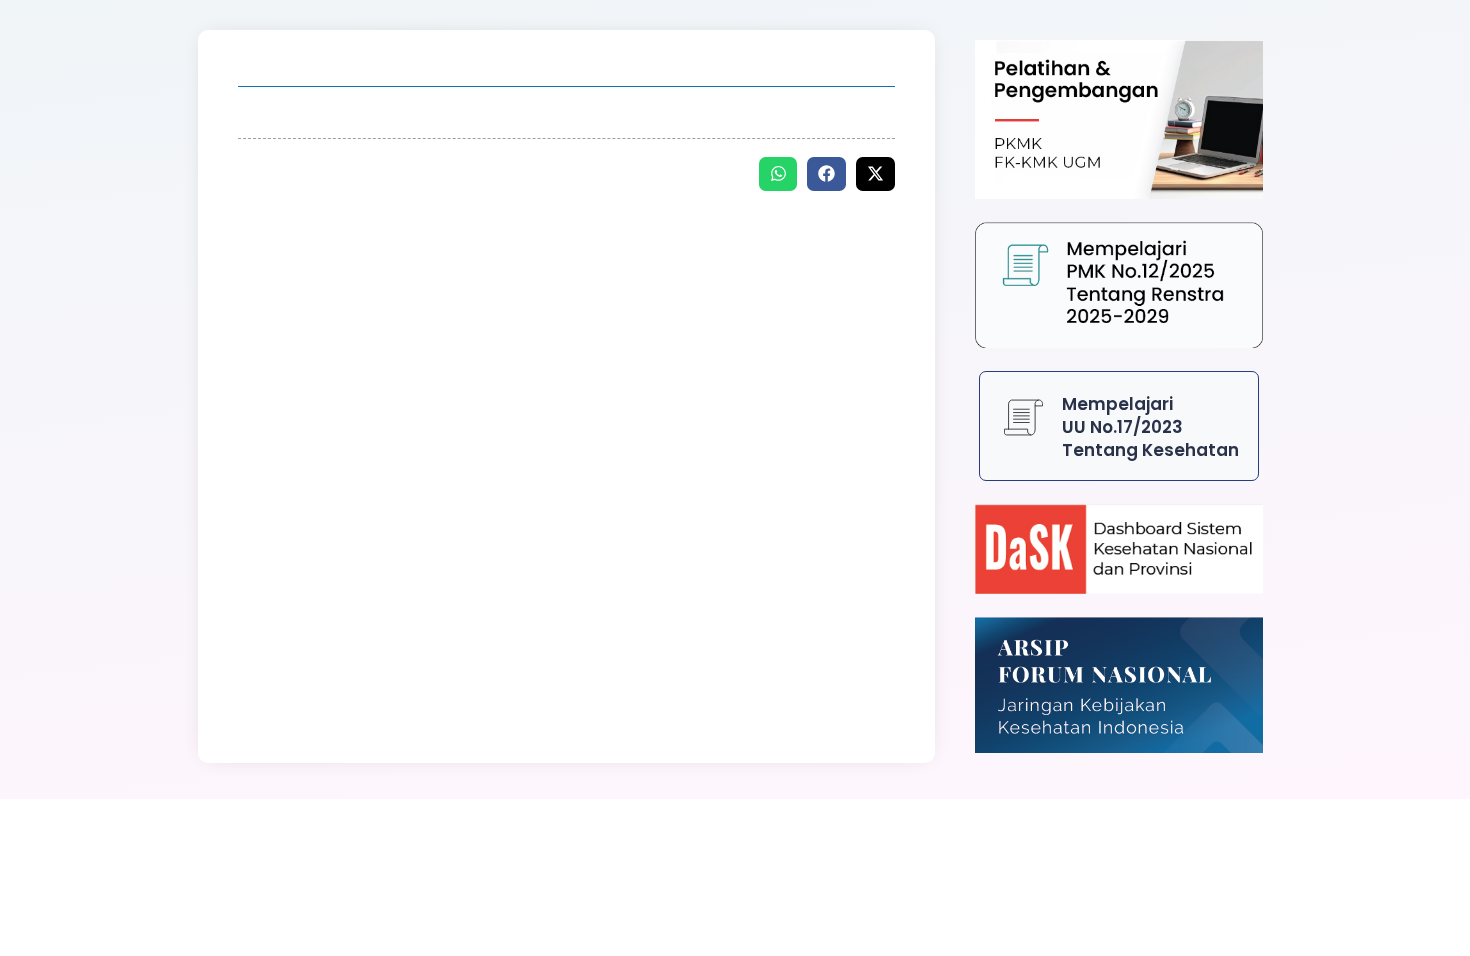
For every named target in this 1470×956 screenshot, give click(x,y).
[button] (778, 174)
